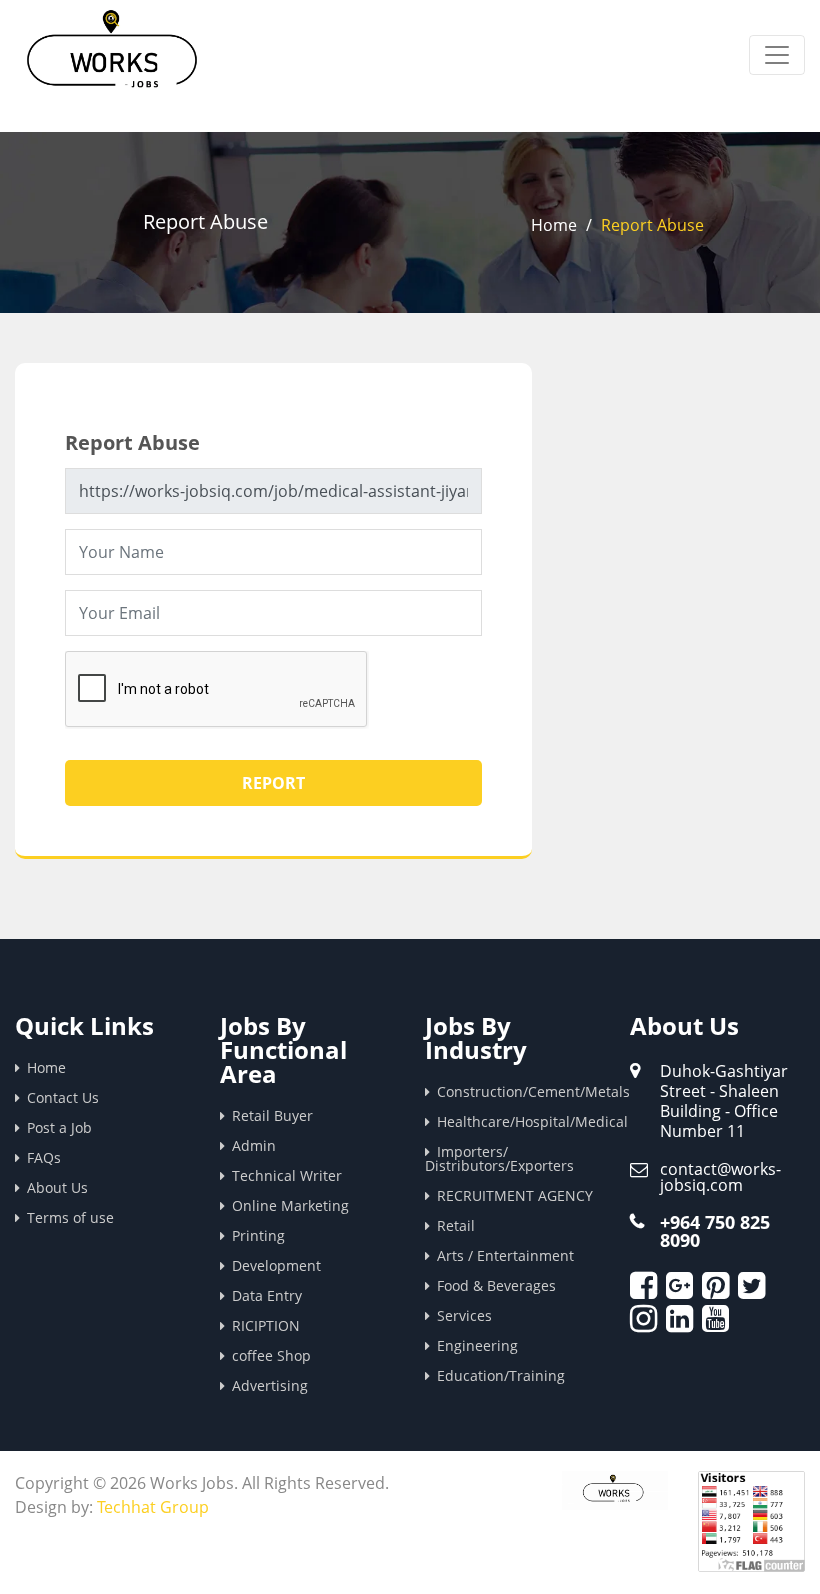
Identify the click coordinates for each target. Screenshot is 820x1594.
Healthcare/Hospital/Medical (518, 1121)
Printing (258, 1235)
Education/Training (501, 1375)
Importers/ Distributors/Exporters (499, 1158)
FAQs (44, 1157)
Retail (456, 1225)
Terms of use (70, 1217)
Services (464, 1315)
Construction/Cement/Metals (518, 1091)
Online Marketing (290, 1205)
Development (276, 1265)
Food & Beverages (496, 1285)
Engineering (477, 1345)
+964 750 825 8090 (715, 1231)
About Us (57, 1187)
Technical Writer (287, 1175)
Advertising (270, 1385)
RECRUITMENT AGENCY (515, 1195)
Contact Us (63, 1097)
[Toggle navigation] (777, 55)
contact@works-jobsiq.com (720, 1177)
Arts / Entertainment (505, 1255)
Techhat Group (153, 1507)
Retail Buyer (272, 1115)
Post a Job (59, 1127)
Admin (254, 1145)
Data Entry (267, 1295)
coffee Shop (271, 1355)
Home (554, 225)
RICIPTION (266, 1325)
